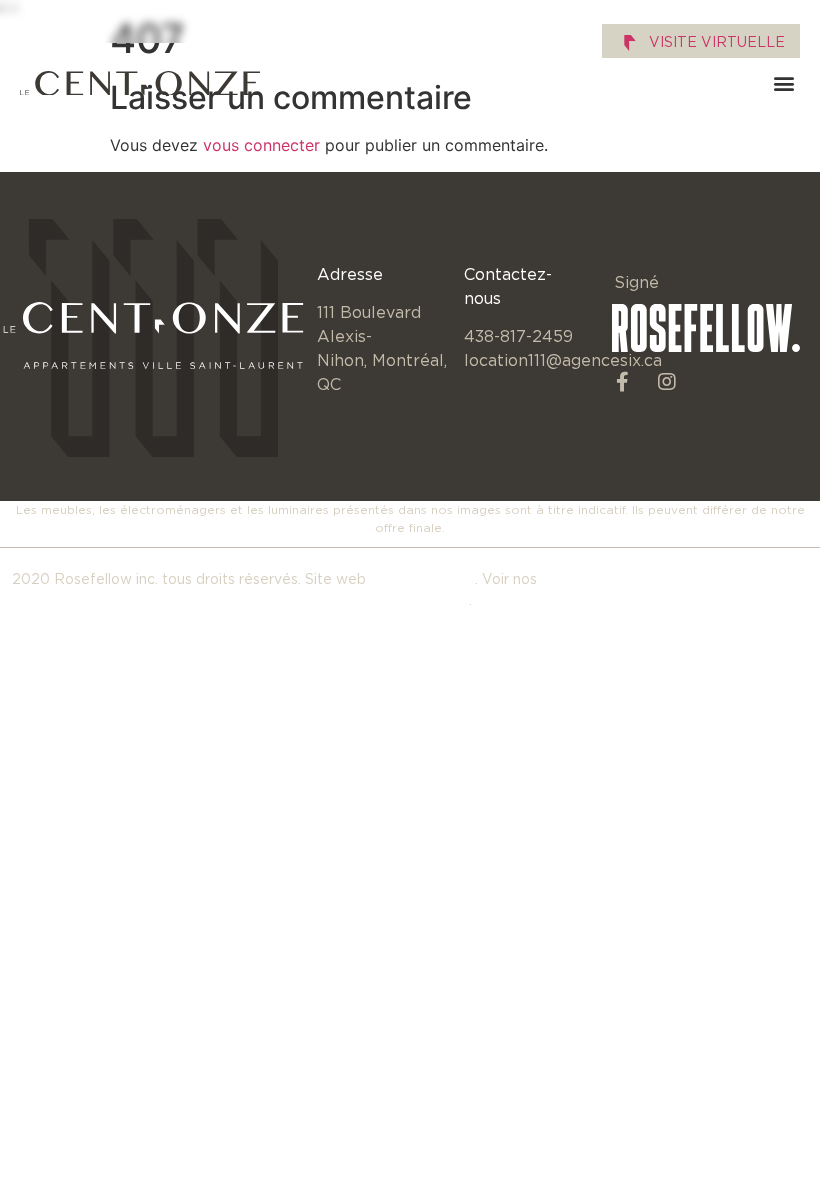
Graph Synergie (422, 578)
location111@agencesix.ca (563, 360)
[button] (783, 83)
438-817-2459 (518, 336)
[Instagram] (667, 382)
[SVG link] (140, 83)
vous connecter (261, 145)
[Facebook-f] (622, 382)
